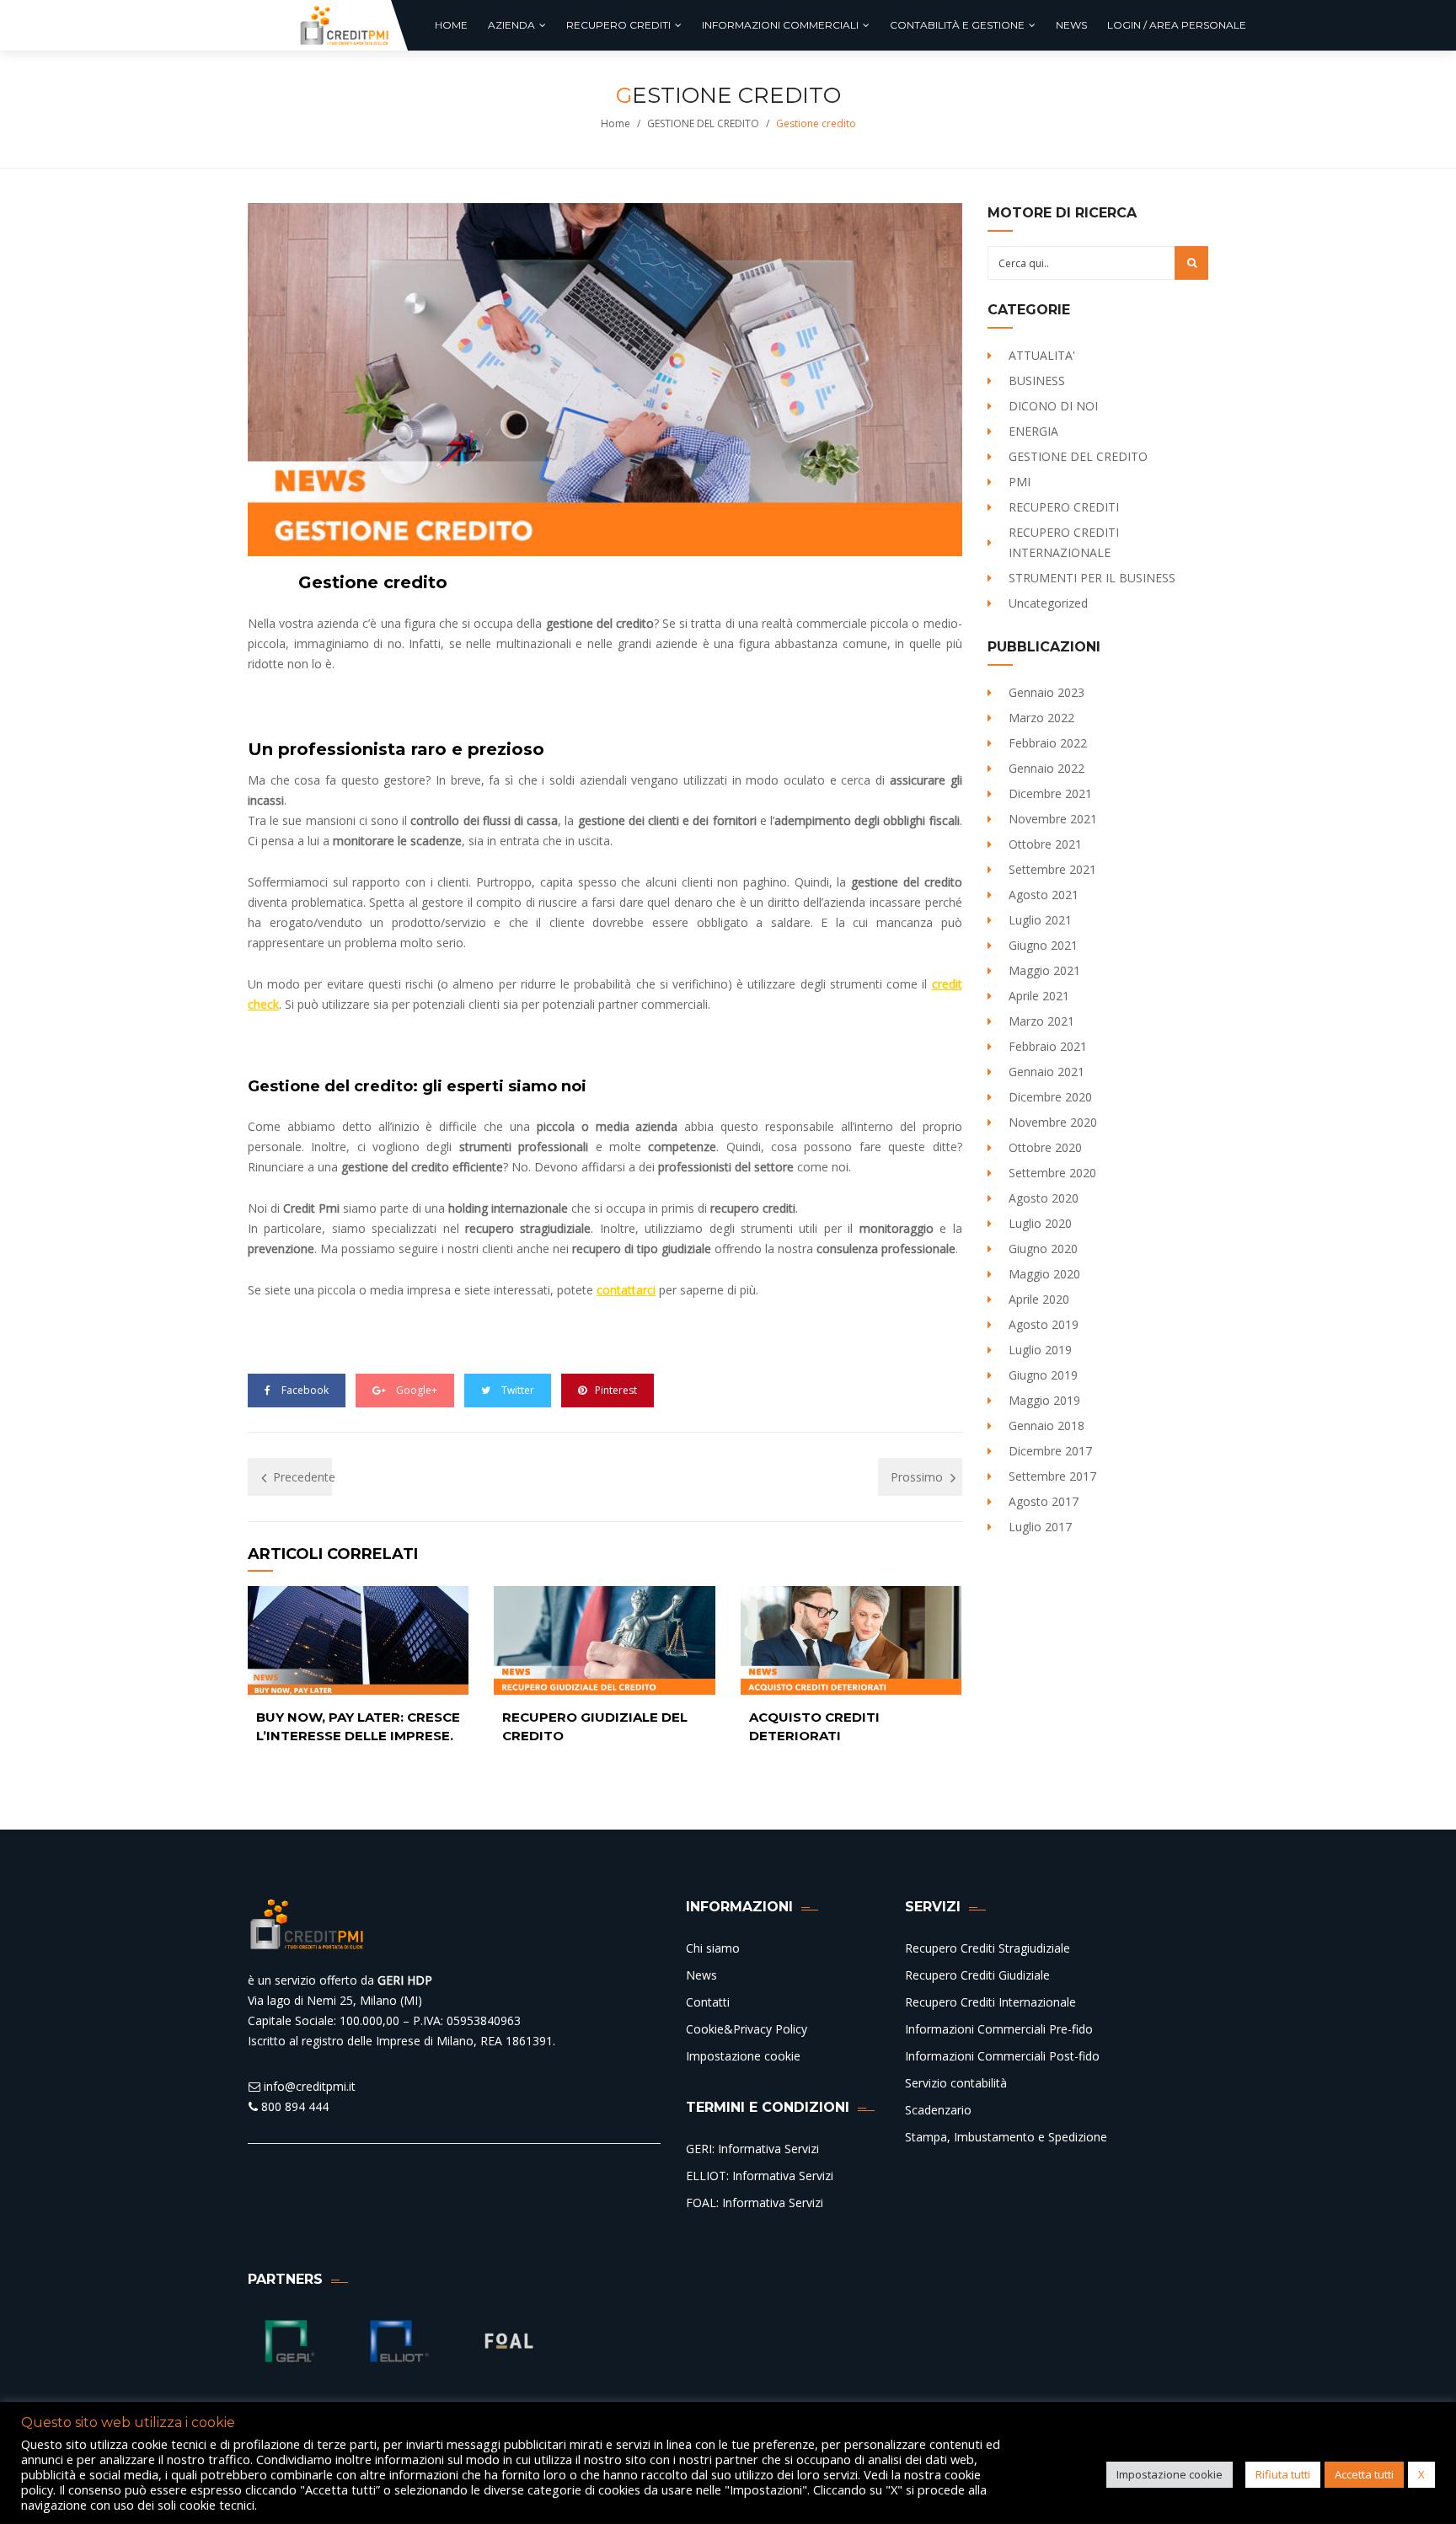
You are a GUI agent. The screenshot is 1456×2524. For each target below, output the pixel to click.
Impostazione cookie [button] (1170, 2474)
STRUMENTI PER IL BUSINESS (1092, 578)
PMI (1020, 482)
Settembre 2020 (1052, 1173)
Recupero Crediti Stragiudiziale (988, 1948)
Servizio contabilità (956, 2083)
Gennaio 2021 (1046, 1072)
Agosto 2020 (1044, 1198)
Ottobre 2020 (1045, 1147)
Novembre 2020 (1053, 1122)
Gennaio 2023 (1046, 692)
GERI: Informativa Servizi (752, 2149)
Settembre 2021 (1052, 869)
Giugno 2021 (1043, 945)
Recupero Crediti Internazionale (990, 2002)
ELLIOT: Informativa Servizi (760, 2176)
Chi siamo (713, 1948)
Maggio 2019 (1044, 1400)
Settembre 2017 (1052, 1476)
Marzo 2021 (1041, 1021)
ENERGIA (1033, 431)
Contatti (708, 2002)
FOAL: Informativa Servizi (755, 2202)
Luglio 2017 (1040, 1527)
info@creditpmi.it (308, 2086)
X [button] (1421, 2474)
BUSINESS (1037, 380)
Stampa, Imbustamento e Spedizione (1006, 2137)
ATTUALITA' (1042, 355)
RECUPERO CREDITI (1064, 507)
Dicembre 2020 (1050, 1097)
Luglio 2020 (1040, 1223)
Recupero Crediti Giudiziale (977, 1975)
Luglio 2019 (1040, 1350)
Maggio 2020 (1044, 1274)
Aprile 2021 (1039, 996)
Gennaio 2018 (1046, 1425)
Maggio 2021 (1044, 970)
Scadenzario (938, 2110)
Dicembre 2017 (1050, 1451)
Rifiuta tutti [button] (1283, 2474)
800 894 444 (293, 2106)
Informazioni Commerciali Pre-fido (999, 2029)
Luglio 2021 (1040, 920)
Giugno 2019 (1043, 1375)
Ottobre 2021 (1045, 844)
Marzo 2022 (1041, 718)
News (701, 1975)
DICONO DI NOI (1053, 406)
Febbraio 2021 (1048, 1046)
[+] (358, 1640)
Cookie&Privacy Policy (747, 2029)
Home (616, 123)
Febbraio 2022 (1048, 743)
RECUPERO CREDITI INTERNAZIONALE (1064, 542)
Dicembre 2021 (1050, 793)
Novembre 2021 (1053, 819)
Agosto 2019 (1044, 1324)
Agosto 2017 (1044, 1501)
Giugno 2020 (1043, 1249)
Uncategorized (1048, 603)
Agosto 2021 (1044, 895)
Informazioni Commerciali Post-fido (1002, 2056)
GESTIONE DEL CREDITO (703, 123)
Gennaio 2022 (1046, 768)
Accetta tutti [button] (1364, 2474)
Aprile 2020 (1039, 1299)
